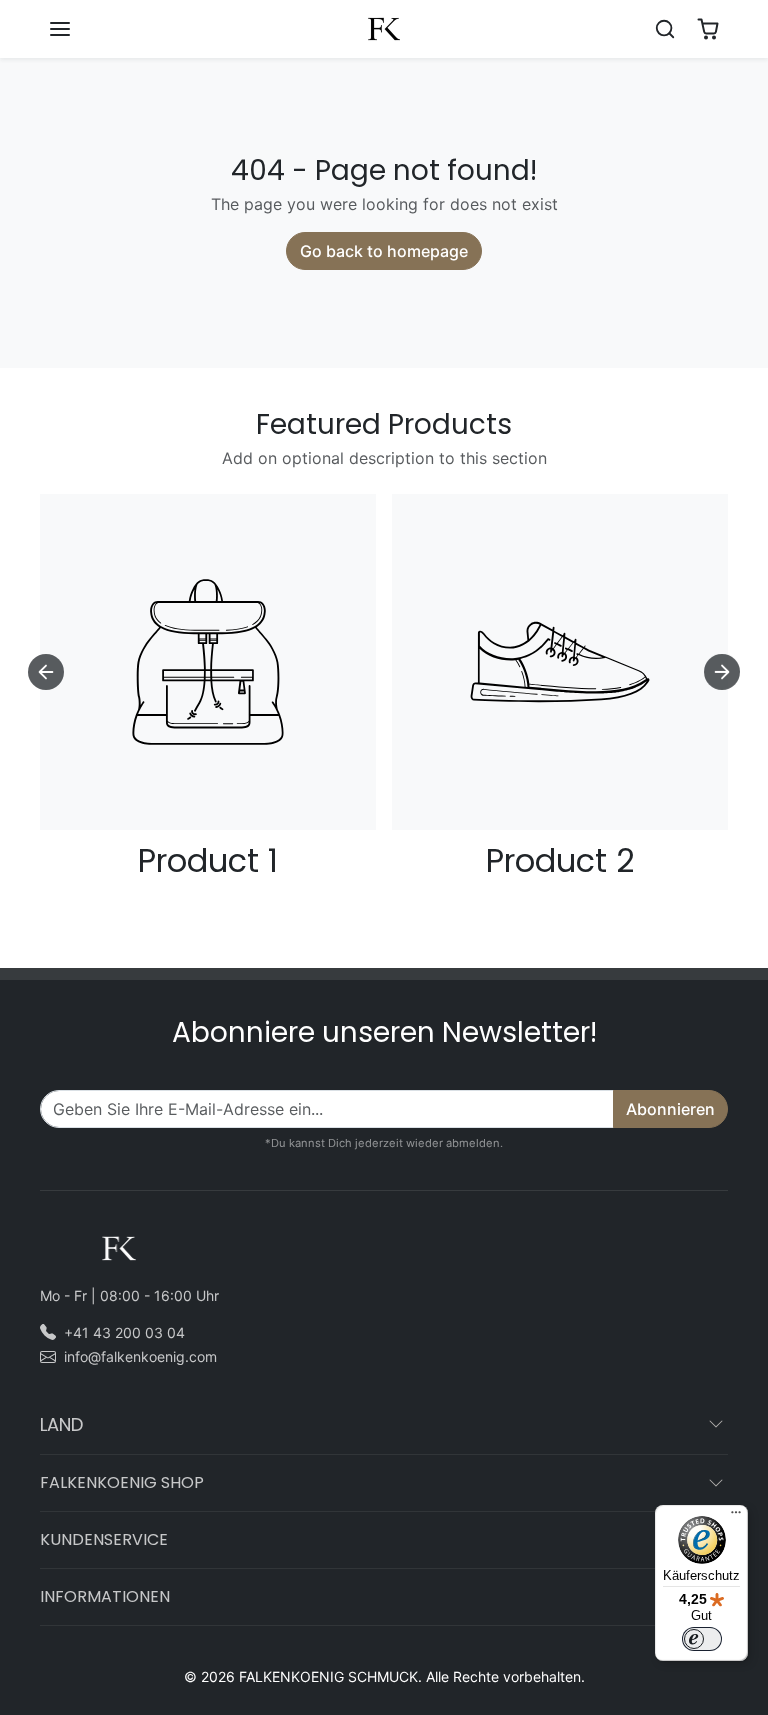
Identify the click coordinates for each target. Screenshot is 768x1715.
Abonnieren (670, 1109)
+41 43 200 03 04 (124, 1332)
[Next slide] (722, 672)
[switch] (702, 1639)
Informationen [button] (105, 1596)
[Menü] (736, 1517)
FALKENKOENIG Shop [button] (122, 1482)
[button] (80, 29)
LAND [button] (61, 1424)
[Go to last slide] (46, 672)
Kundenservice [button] (104, 1539)
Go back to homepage (384, 251)
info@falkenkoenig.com (140, 1356)
